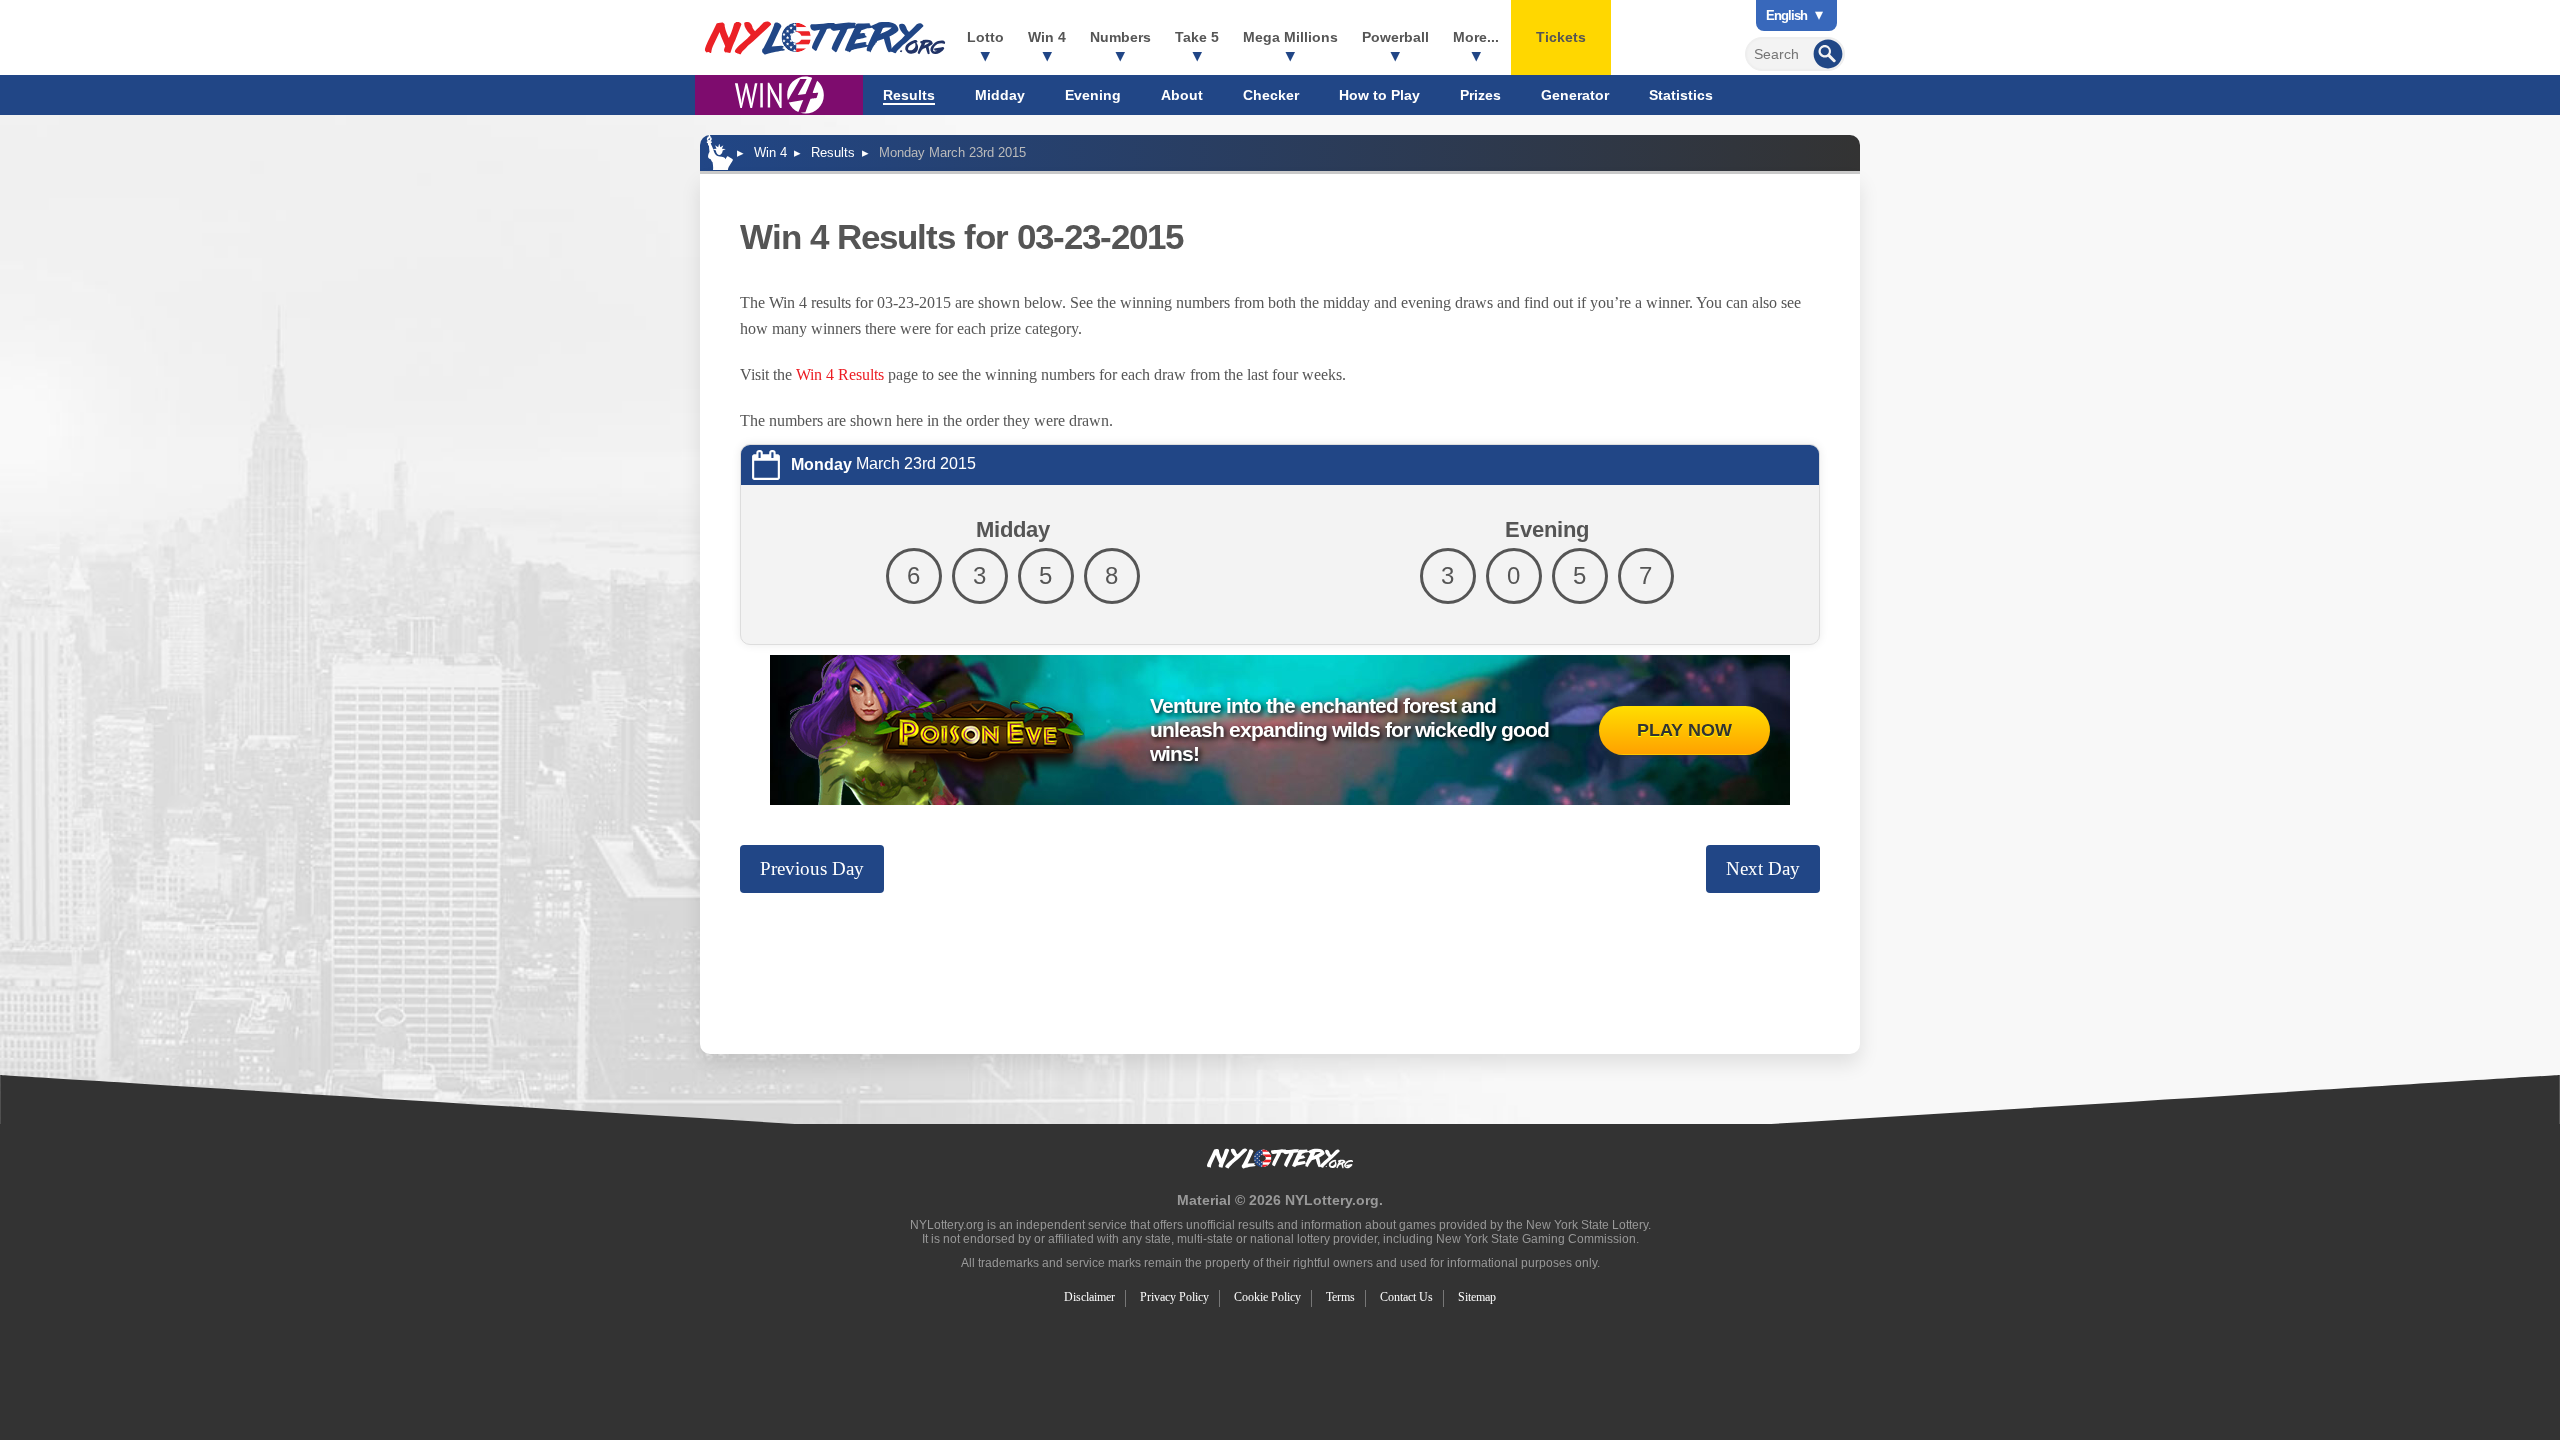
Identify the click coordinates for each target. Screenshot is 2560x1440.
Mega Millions (1290, 37)
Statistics (1681, 95)
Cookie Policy (1267, 1297)
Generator (1575, 95)
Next (1763, 868)
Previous (812, 868)
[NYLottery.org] (825, 38)
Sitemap (1477, 1297)
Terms (1340, 1297)
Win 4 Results (840, 374)
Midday (1000, 95)
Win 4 (1047, 37)
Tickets (1561, 37)
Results (909, 95)
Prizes (1480, 95)
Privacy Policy (1174, 1297)
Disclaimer (1089, 1297)
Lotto (985, 37)
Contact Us (1406, 1297)
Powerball (1395, 37)
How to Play (1379, 95)
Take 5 (1197, 37)
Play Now (1684, 730)
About (1182, 95)
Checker (1271, 95)
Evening (1093, 95)
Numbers (1120, 37)
